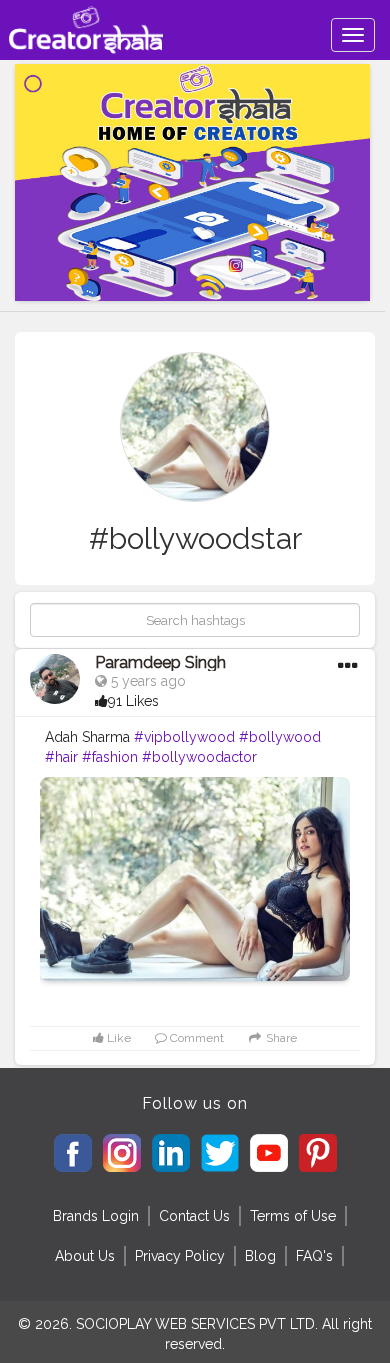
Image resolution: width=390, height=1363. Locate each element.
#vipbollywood (184, 737)
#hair (61, 757)
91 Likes (133, 701)
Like (117, 1038)
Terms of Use (293, 1216)
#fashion (110, 757)
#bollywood (280, 737)
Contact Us (194, 1216)
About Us (85, 1256)
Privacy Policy (180, 1256)
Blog (260, 1256)
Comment (195, 1038)
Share (280, 1038)
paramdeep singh (160, 662)
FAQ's (314, 1256)
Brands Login (96, 1216)
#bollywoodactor (199, 757)
